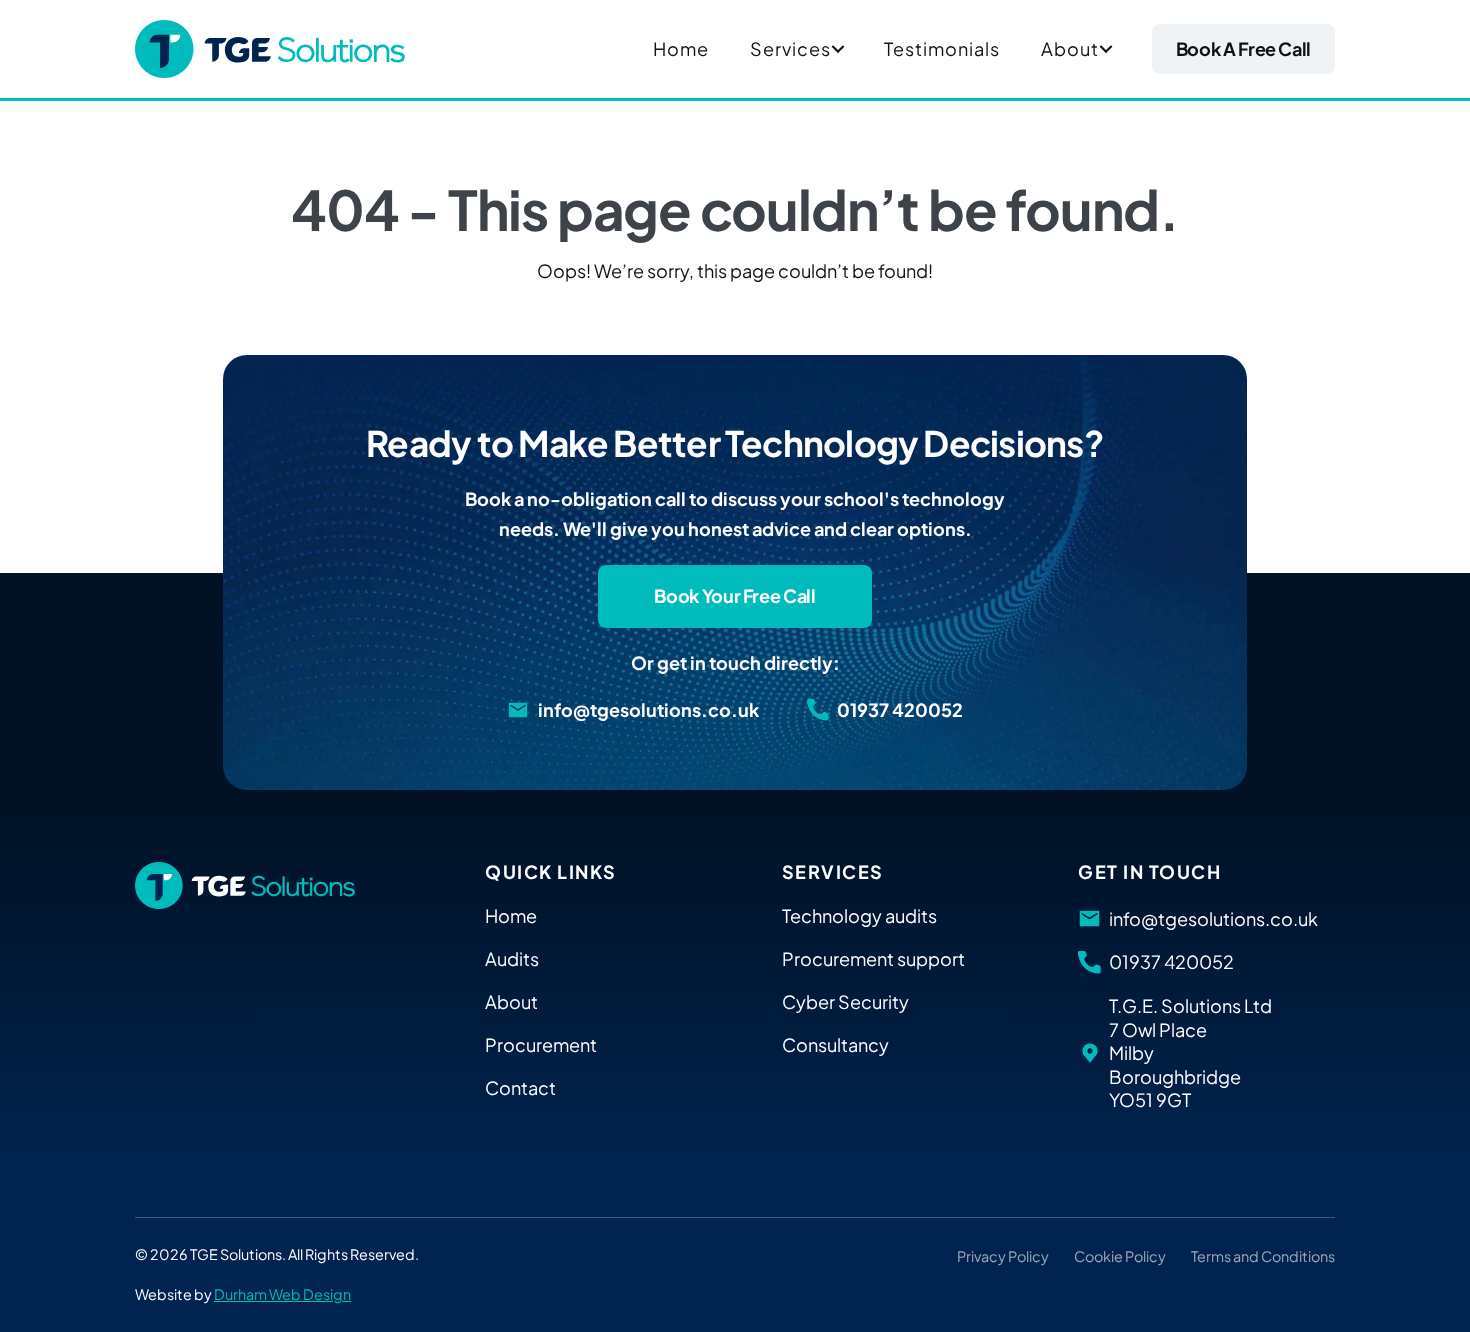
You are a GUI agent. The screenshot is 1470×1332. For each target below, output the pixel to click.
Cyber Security (845, 1001)
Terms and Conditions (1263, 1256)
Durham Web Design (282, 1294)
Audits (512, 958)
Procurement (541, 1044)
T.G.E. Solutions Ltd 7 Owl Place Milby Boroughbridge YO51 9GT (1190, 1052)
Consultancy (835, 1044)
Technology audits (859, 915)
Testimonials (942, 48)
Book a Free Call (1243, 48)
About (1070, 48)
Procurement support (873, 958)
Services (790, 48)
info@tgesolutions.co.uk (648, 709)
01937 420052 (900, 709)
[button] (838, 49)
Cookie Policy (1120, 1256)
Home (681, 48)
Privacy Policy (1003, 1256)
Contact (520, 1087)
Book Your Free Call (734, 595)
